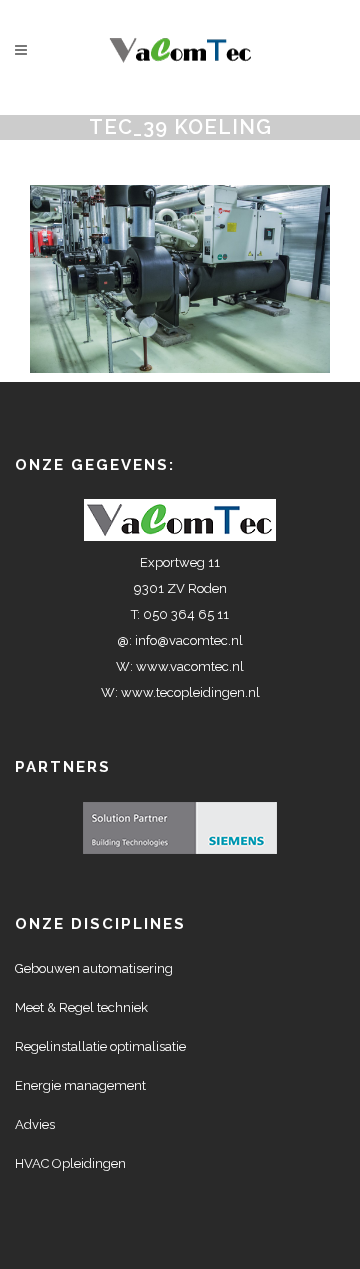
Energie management (80, 1085)
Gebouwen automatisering (94, 968)
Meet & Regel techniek (81, 1007)
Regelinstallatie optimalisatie (100, 1046)
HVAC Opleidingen (70, 1163)
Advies (35, 1124)
